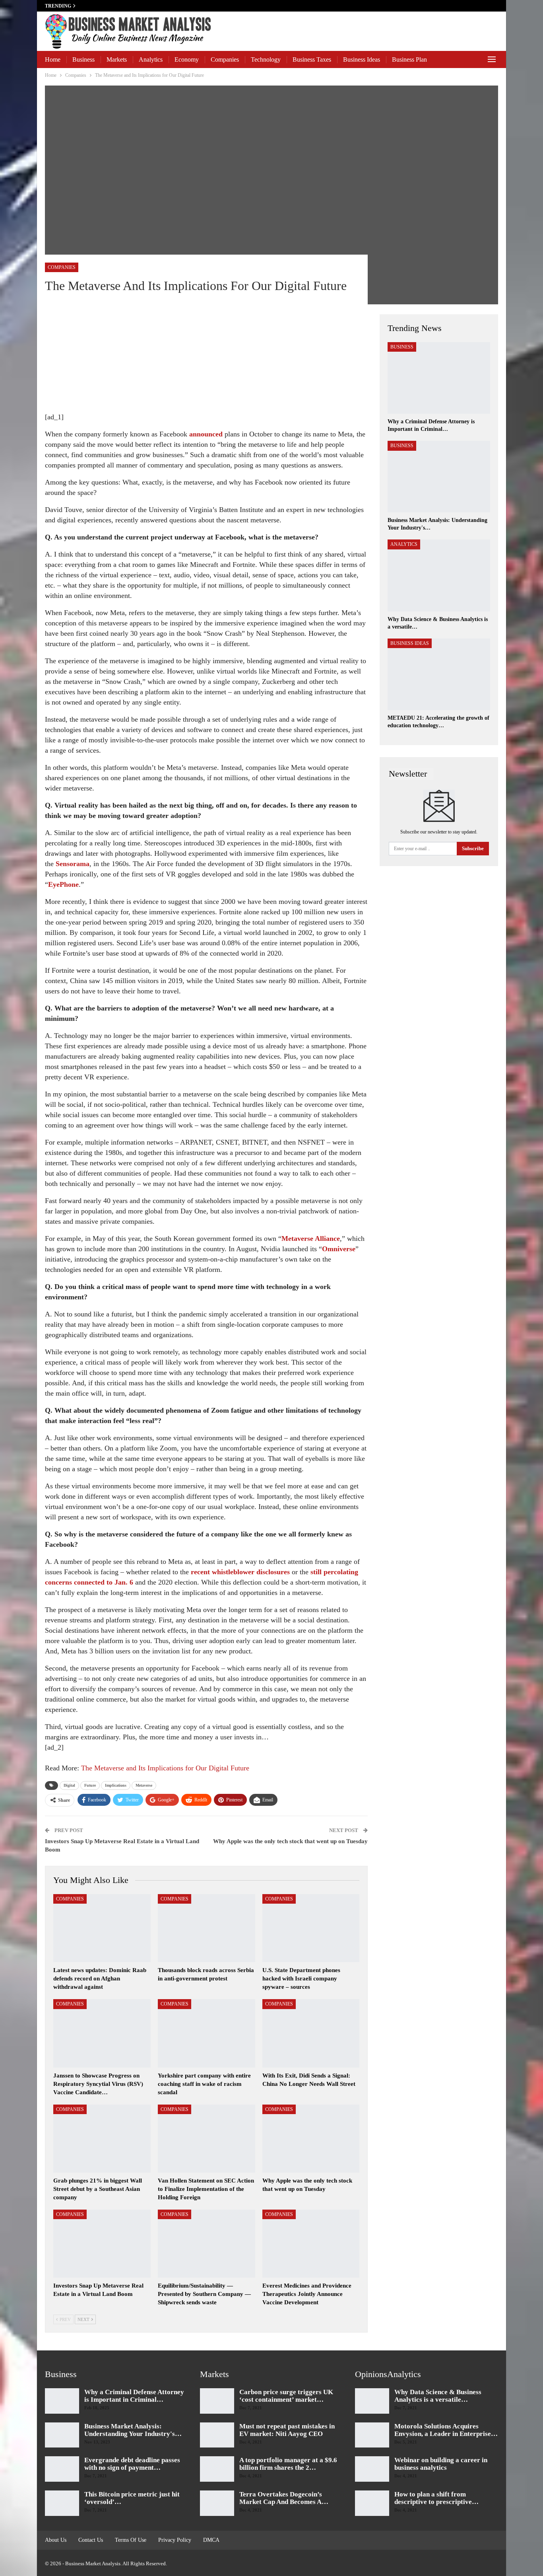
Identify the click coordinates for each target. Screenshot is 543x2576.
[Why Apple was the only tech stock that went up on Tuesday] (311, 2139)
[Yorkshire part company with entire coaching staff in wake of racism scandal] (207, 2033)
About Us (56, 2540)
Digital (69, 1785)
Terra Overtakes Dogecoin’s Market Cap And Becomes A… (284, 2498)
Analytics (151, 59)
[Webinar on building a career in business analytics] (372, 2469)
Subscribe (473, 848)
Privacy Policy (175, 2540)
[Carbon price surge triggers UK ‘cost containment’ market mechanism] (217, 2401)
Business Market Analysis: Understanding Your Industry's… (133, 2430)
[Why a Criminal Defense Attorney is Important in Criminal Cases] (439, 378)
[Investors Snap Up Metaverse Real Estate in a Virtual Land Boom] (102, 2244)
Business (83, 59)
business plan (409, 59)
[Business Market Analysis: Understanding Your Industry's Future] (439, 477)
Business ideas (362, 59)
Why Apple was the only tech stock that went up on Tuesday (290, 1841)
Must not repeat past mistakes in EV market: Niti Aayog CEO (287, 2430)
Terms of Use (131, 2540)
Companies (225, 59)
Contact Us (91, 2540)
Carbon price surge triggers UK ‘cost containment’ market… (286, 2396)
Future (90, 1785)
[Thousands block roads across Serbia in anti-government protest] (207, 1928)
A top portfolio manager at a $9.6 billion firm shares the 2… (288, 2464)
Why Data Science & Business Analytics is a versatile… (438, 2396)
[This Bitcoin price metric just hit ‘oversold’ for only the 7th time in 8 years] (62, 2503)
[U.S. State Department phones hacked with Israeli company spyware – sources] (311, 1928)
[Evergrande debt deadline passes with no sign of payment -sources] (62, 2469)
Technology (266, 59)
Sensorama (73, 864)
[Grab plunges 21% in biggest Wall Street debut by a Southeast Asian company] (102, 2139)
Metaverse (144, 1785)
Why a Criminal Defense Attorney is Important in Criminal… (134, 2396)
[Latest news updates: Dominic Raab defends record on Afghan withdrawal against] (102, 1928)
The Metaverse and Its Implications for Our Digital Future (164, 1768)
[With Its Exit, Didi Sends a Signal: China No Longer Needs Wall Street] (311, 2033)
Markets (117, 59)
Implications (116, 1785)
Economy (187, 59)
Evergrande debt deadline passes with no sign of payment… (132, 2464)
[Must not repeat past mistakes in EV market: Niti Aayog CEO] (217, 2435)
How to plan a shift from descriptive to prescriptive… (436, 2498)
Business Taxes (312, 59)
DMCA (211, 2540)
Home (53, 59)
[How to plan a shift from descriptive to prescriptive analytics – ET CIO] (372, 2503)
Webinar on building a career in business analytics (441, 2464)
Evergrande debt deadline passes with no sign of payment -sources (147, 6)
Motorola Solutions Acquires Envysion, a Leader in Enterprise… (446, 2430)
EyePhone (63, 884)
